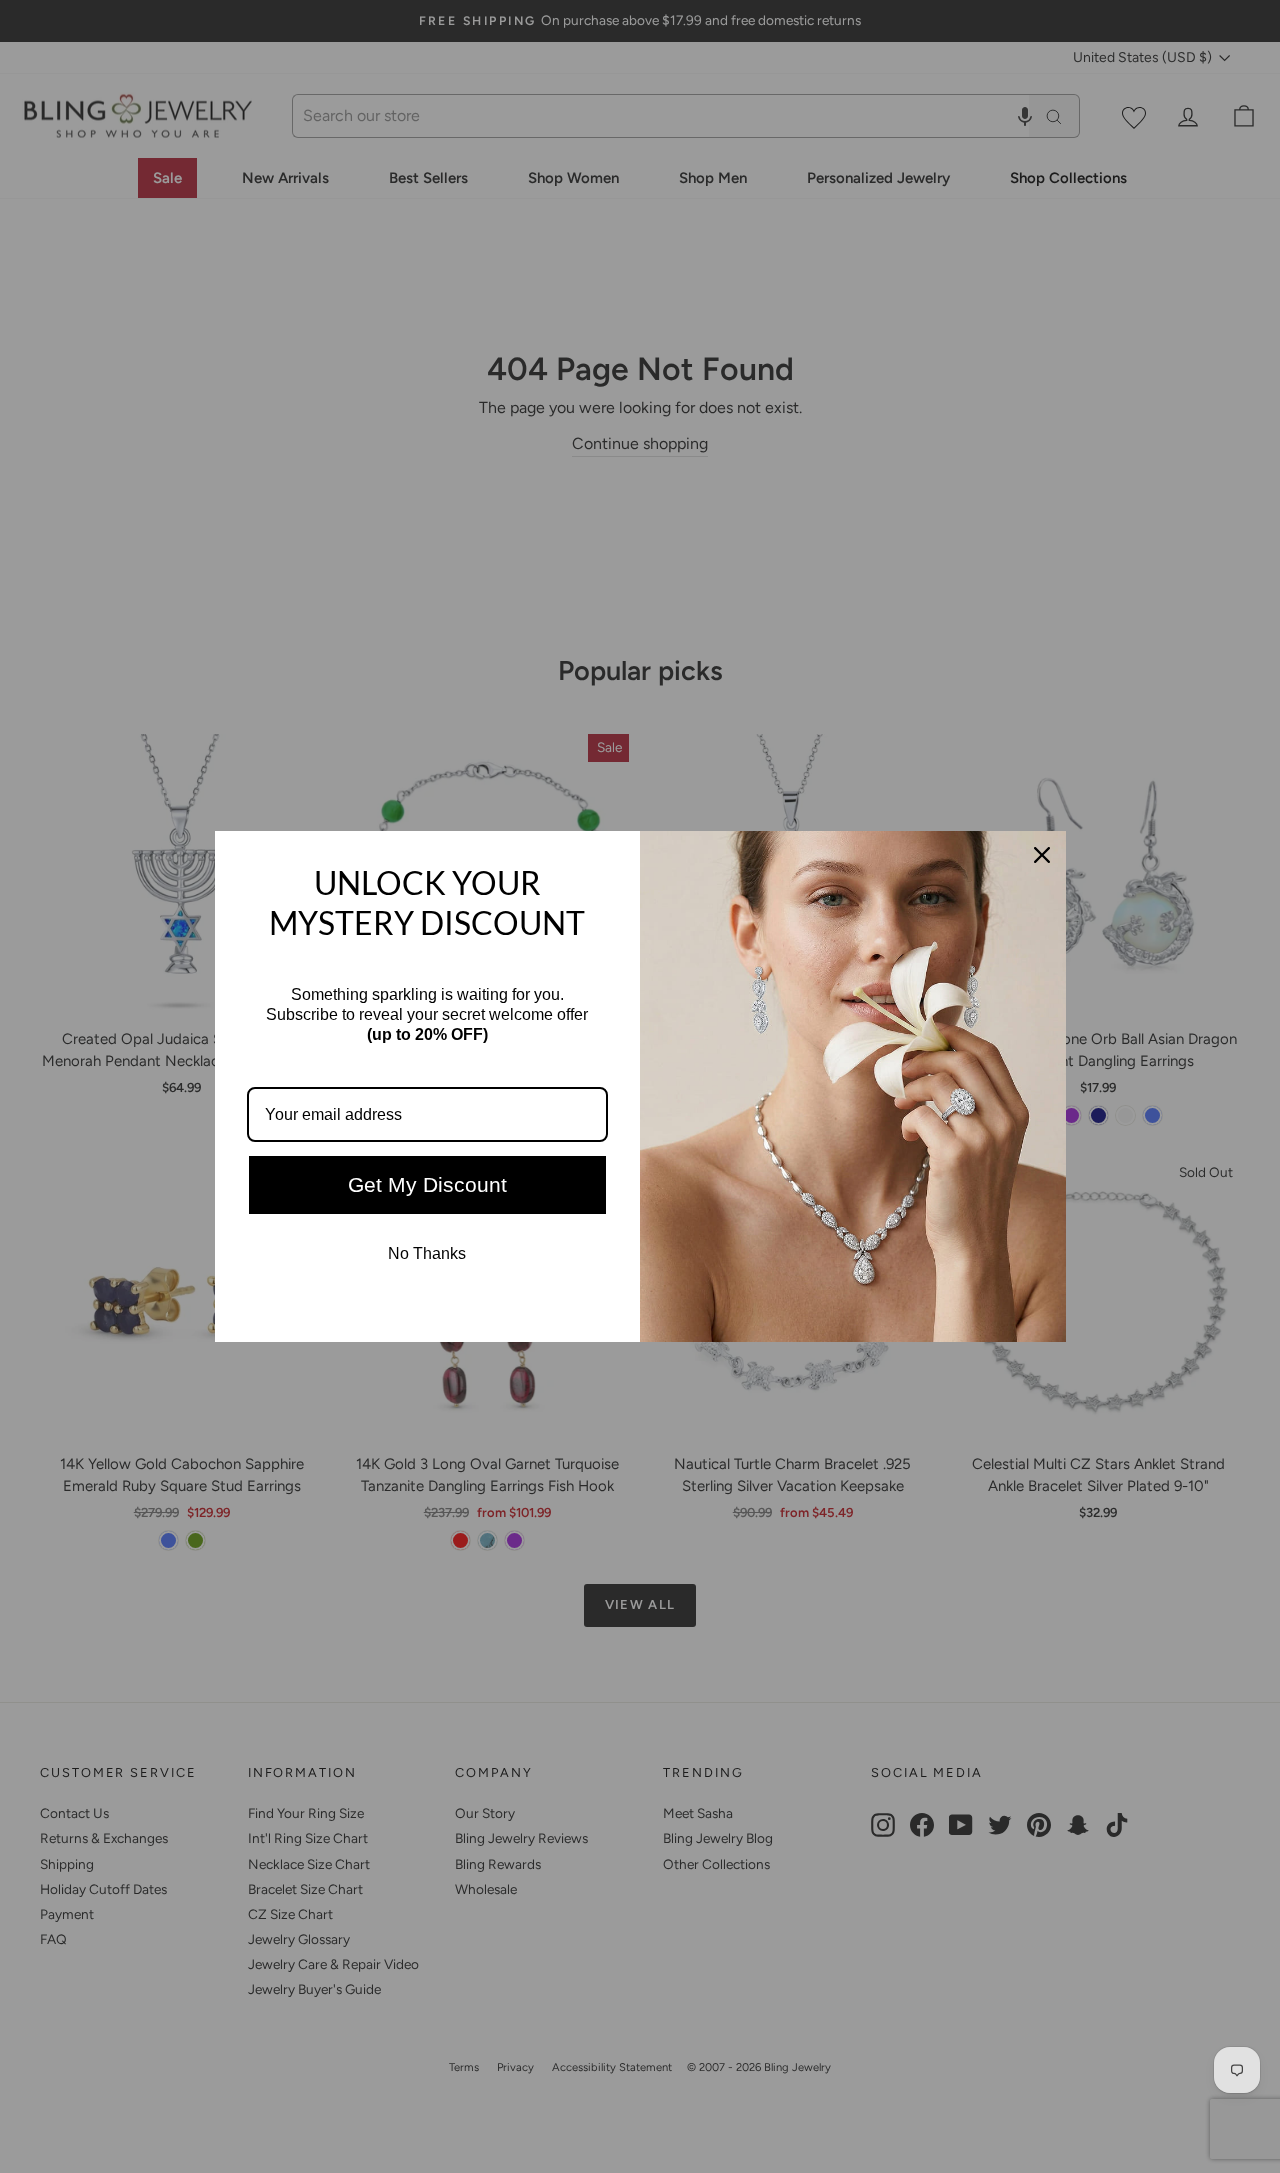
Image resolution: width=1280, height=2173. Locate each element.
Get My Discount (427, 1184)
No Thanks (427, 1253)
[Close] (1042, 855)
